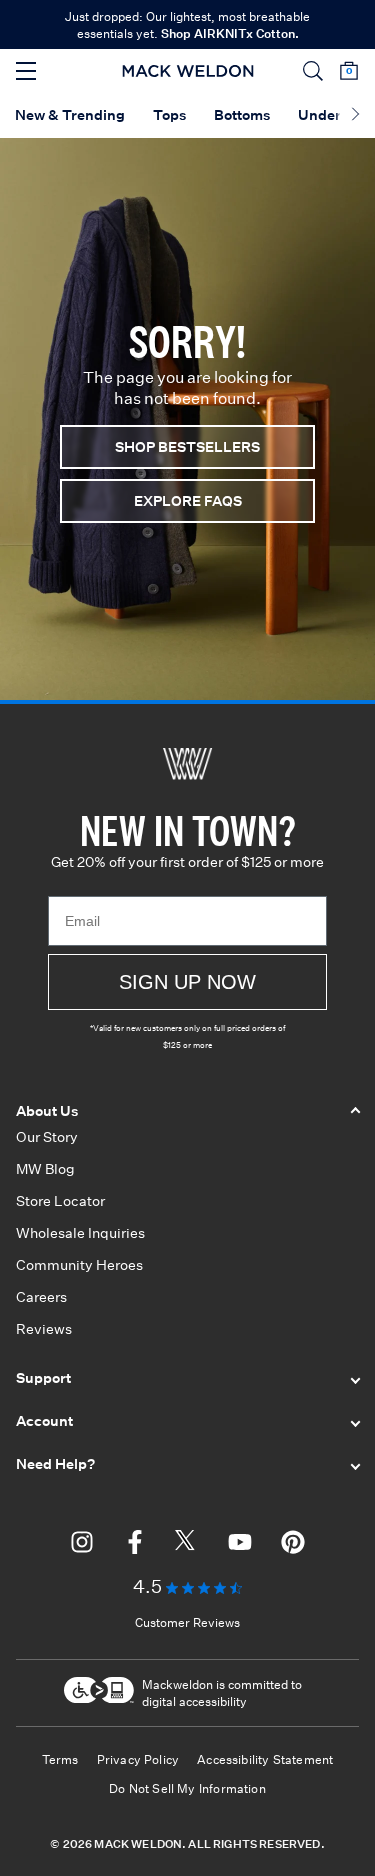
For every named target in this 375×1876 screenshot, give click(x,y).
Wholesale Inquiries (80, 1233)
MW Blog (45, 1169)
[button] (313, 71)
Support (43, 1378)
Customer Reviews (187, 1622)
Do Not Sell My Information (187, 1788)
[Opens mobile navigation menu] (26, 71)
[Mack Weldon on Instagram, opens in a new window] (82, 1545)
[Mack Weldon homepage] (187, 764)
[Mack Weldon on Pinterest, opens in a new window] (293, 1545)
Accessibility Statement (265, 1759)
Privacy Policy (138, 1759)
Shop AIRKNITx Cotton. (230, 33)
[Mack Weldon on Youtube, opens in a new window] (240, 1545)
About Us (47, 1111)
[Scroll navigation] (355, 116)
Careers (41, 1297)
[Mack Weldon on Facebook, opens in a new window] (135, 1545)
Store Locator (60, 1201)
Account (44, 1421)
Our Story (47, 1137)
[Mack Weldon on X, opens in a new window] (187, 1545)
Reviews (44, 1329)
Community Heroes (79, 1265)
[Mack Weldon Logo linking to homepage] (187, 71)
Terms (60, 1759)
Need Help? (55, 1464)
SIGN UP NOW (187, 982)
